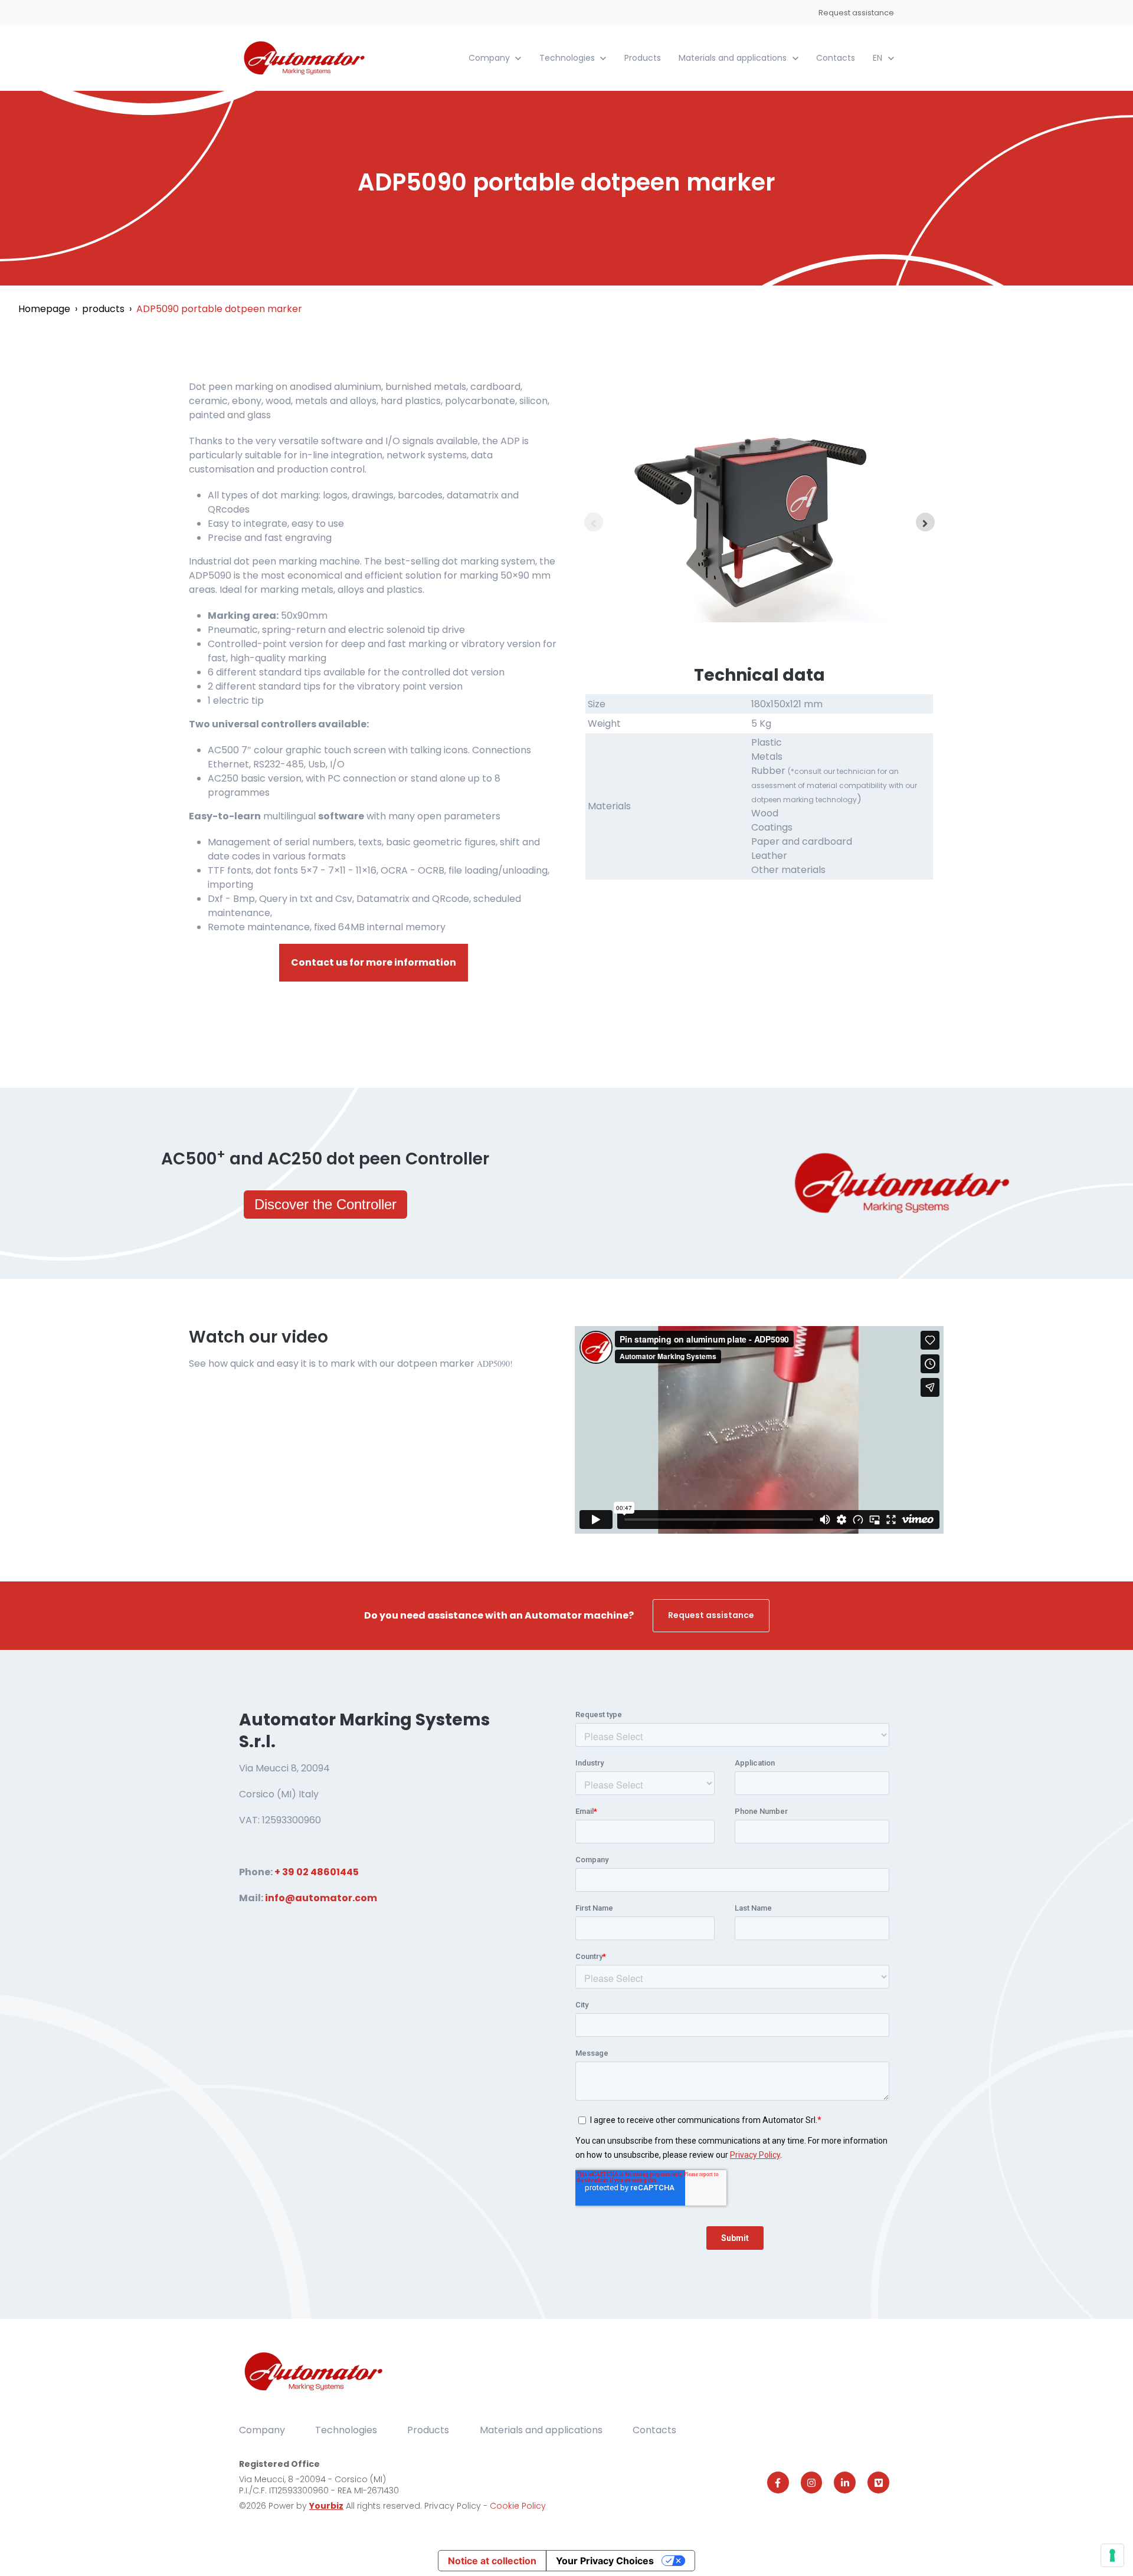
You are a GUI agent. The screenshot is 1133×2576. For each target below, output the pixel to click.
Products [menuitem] (428, 2430)
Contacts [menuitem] (654, 2430)
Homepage (44, 309)
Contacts (836, 58)
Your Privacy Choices (605, 2561)
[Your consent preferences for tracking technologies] (1112, 2555)
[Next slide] (925, 522)
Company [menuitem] (262, 2430)
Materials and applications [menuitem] (541, 2430)
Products (643, 58)
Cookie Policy (518, 2506)
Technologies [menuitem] (346, 2430)
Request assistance (856, 13)
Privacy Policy (454, 2506)
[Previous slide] (594, 522)
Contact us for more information (374, 962)
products (103, 309)
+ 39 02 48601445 (317, 1872)
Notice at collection (492, 2561)
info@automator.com (321, 1898)
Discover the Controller (325, 1204)
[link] (305, 58)
